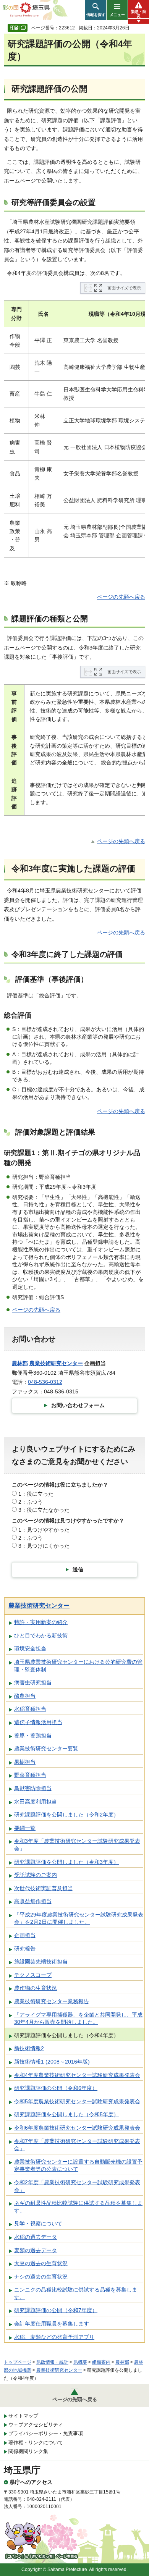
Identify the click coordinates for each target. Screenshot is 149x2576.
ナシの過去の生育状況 (41, 2277)
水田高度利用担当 (36, 1802)
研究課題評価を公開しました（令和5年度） (66, 2114)
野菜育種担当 (30, 1775)
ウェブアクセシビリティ (36, 2425)
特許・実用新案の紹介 (41, 1622)
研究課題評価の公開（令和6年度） (56, 2088)
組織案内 (101, 2362)
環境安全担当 (30, 1648)
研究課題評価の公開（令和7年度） (56, 2310)
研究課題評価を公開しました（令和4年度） (66, 2035)
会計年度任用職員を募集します (52, 2324)
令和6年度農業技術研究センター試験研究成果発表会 (77, 2128)
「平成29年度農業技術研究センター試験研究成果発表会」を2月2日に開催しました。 (79, 1918)
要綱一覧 (25, 1828)
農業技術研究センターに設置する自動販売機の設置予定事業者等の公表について (78, 2166)
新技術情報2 (29, 2048)
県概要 (80, 2362)
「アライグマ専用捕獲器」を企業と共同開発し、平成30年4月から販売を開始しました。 (78, 2018)
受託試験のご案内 (36, 1875)
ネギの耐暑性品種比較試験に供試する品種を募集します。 (78, 2207)
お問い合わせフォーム (78, 1405)
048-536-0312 (45, 1382)
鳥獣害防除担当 (33, 1788)
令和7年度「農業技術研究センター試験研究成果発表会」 (77, 2145)
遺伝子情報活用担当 (38, 1722)
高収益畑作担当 (33, 1901)
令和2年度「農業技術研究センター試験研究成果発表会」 (77, 2186)
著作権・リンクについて (36, 2443)
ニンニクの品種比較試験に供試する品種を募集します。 (76, 2293)
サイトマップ (23, 2416)
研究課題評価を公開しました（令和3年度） (66, 1862)
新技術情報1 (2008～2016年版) (52, 2062)
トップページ (18, 2362)
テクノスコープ (33, 1975)
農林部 (20, 1363)
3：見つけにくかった (44, 1546)
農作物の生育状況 (36, 1988)
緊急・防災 (139, 14)
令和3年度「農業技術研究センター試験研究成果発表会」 (77, 1845)
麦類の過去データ (36, 2250)
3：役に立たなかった (44, 1510)
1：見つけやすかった (44, 1530)
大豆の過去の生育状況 (41, 2263)
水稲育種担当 (30, 1709)
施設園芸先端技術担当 (41, 1962)
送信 (78, 1569)
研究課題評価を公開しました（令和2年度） (66, 1815)
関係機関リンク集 (28, 2451)
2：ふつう (31, 1502)
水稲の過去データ (36, 2237)
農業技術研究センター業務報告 (52, 2001)
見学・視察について (38, 2224)
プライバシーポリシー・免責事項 (46, 2433)
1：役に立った (36, 1494)
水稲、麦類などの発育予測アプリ (54, 2337)
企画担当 (25, 1935)
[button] (96, 10)
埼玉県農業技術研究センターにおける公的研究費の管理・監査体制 (78, 1666)
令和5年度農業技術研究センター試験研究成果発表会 (77, 2101)
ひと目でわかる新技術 (41, 1635)
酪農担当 (25, 1696)
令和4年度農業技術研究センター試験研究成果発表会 (77, 2075)
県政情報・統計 (52, 2362)
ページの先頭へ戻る (121, 597)
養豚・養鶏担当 (33, 1736)
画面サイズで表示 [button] (124, 288)
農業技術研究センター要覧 (46, 1749)
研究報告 (25, 1949)
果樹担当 (25, 1762)
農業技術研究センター (56, 1363)
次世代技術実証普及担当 (44, 1888)
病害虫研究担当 (33, 1682)
